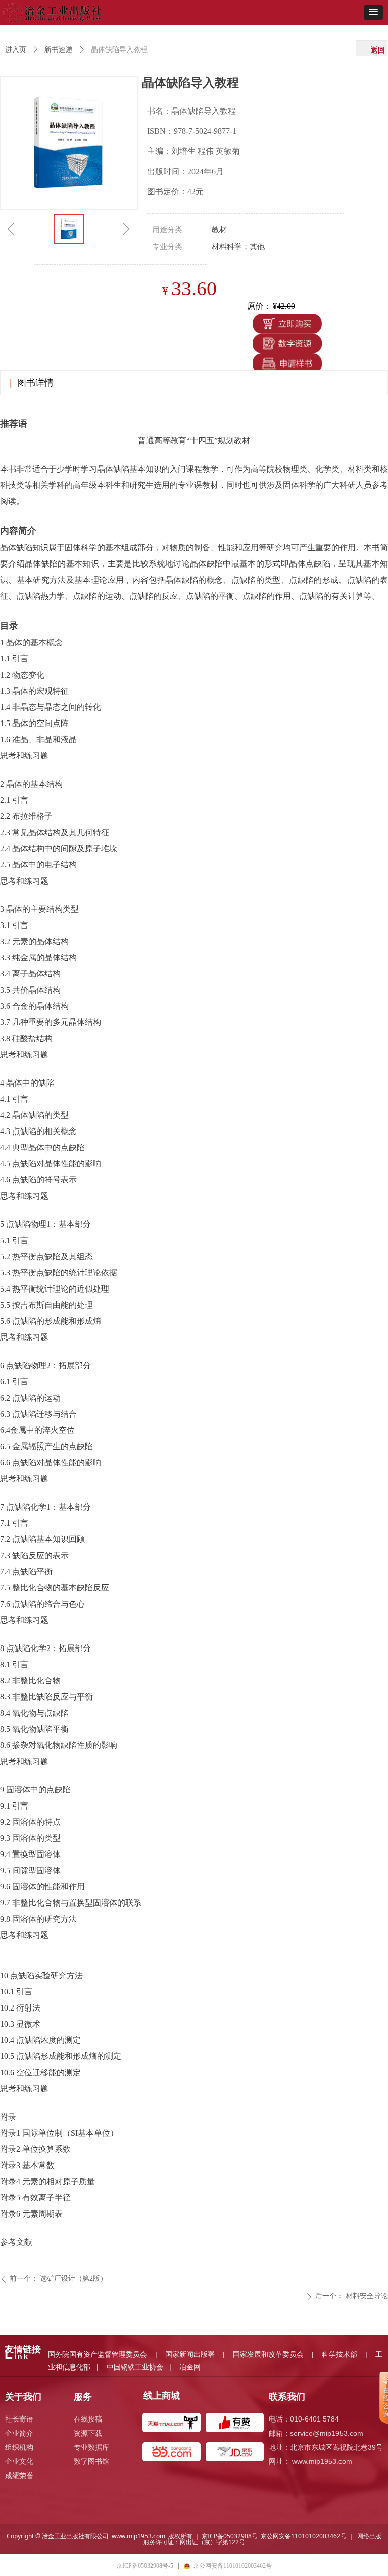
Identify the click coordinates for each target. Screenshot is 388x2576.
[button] (373, 12)
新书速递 (59, 50)
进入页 (16, 50)
